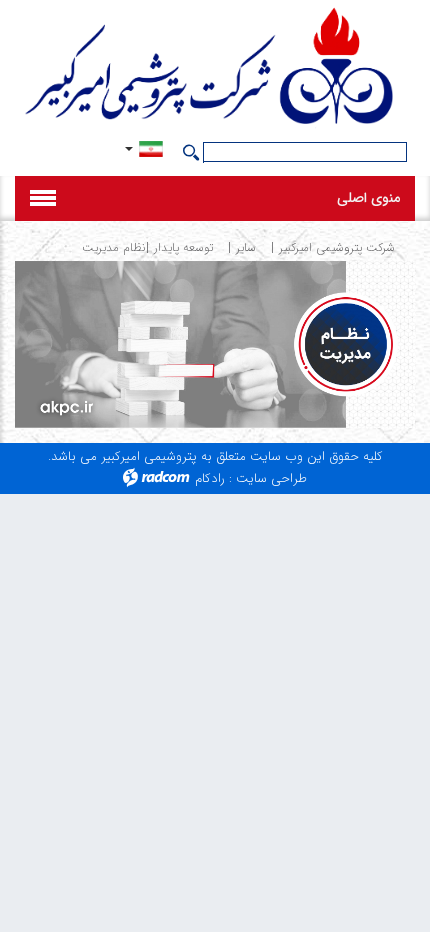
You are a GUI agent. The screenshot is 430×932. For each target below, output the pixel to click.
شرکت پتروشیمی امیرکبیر (337, 247)
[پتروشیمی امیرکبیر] (215, 68)
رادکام (210, 478)
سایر (246, 247)
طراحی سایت (271, 478)
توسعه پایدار (183, 247)
